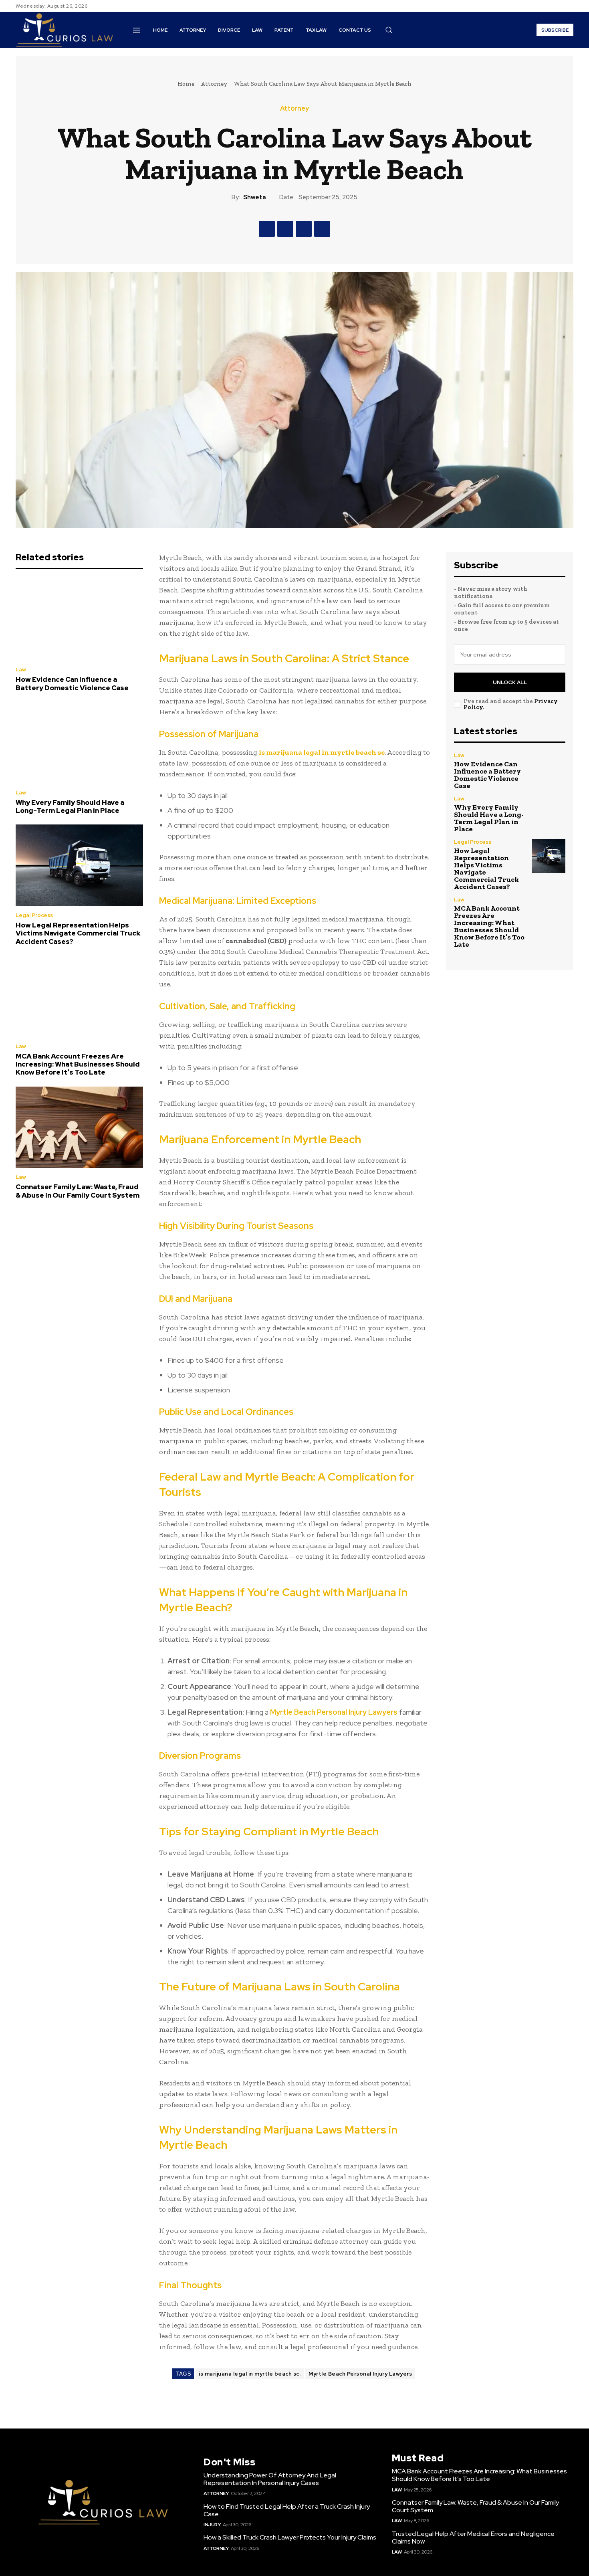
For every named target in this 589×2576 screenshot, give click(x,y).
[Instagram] (549, 6)
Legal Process (34, 915)
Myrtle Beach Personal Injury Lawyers (360, 2374)
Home (186, 84)
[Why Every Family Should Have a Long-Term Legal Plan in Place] (79, 743)
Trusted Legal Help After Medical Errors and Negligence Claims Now (473, 2538)
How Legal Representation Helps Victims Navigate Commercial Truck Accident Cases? (78, 933)
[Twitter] (559, 6)
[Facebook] (540, 6)
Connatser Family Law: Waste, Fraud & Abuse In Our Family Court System (78, 1191)
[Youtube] (569, 6)
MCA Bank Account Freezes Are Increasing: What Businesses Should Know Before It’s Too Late (78, 1064)
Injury (212, 2525)
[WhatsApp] (322, 229)
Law (21, 670)
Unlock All (510, 682)
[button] (389, 30)
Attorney (214, 84)
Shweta (255, 197)
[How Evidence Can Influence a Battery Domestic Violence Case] (79, 620)
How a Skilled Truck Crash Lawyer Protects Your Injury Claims (290, 2537)
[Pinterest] (304, 229)
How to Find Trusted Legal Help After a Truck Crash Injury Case (287, 2510)
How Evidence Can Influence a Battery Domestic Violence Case (72, 683)
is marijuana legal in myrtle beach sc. (250, 2374)
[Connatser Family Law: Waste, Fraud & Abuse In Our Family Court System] (79, 1127)
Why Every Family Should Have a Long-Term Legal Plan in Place (70, 806)
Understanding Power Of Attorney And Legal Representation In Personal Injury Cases (270, 2479)
